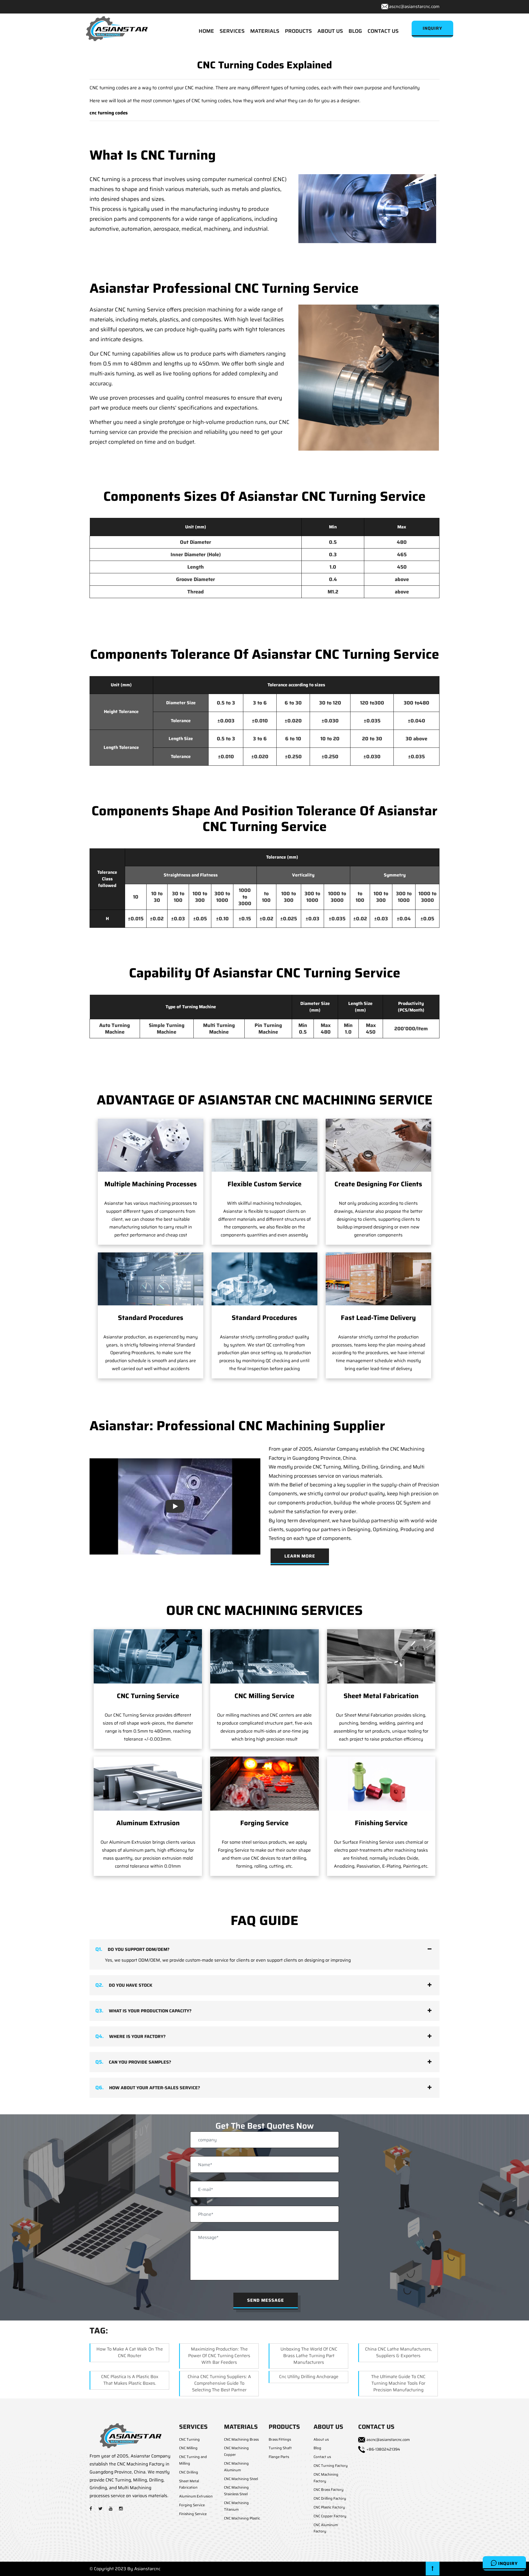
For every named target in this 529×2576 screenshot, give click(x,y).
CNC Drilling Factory (330, 2498)
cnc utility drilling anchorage (309, 2377)
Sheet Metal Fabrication (381, 1696)
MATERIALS (265, 31)
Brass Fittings (280, 2439)
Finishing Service (381, 1823)
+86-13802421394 (383, 2449)
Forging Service (264, 1823)
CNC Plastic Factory (329, 2507)
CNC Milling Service (264, 1696)
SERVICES (232, 31)
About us (321, 2439)
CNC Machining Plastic (242, 2518)
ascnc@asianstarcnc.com (414, 6)
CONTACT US (383, 31)
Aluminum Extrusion (148, 1823)
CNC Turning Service (148, 1696)
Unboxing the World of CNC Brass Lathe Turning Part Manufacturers (309, 2356)
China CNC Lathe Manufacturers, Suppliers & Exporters (398, 2352)
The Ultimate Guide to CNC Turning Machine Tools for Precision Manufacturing (398, 2383)
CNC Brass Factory (329, 2490)
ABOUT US (330, 31)
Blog (317, 2448)
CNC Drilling (189, 2472)
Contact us (322, 2457)
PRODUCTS (298, 31)
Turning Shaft (280, 2448)
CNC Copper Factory (330, 2516)
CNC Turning (189, 2439)
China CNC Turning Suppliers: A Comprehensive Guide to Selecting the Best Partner (219, 2383)
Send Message (266, 2300)
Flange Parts (279, 2457)
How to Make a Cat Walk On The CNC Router (130, 2352)
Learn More (300, 1556)
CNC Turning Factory (331, 2466)
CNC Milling (188, 2448)
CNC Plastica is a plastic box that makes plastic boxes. (130, 2380)
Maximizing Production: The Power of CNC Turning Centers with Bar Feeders (219, 2356)
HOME (206, 31)
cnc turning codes (109, 113)
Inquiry (507, 2563)
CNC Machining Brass (241, 2439)
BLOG (355, 31)
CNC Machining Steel (241, 2479)
